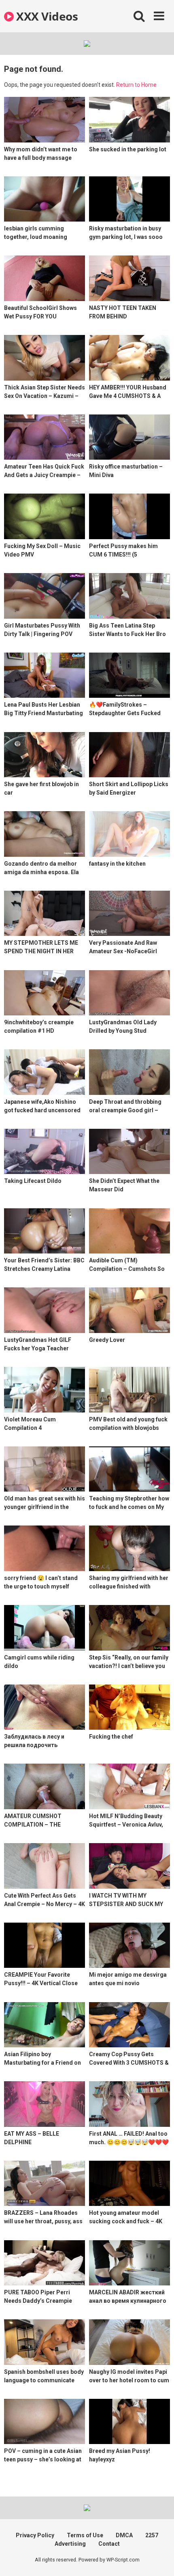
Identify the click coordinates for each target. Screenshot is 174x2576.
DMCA (124, 2535)
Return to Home (136, 85)
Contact (109, 2544)
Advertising (70, 2544)
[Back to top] (159, 2560)
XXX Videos (46, 16)
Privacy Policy (35, 2535)
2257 (152, 2535)
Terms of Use (85, 2535)
